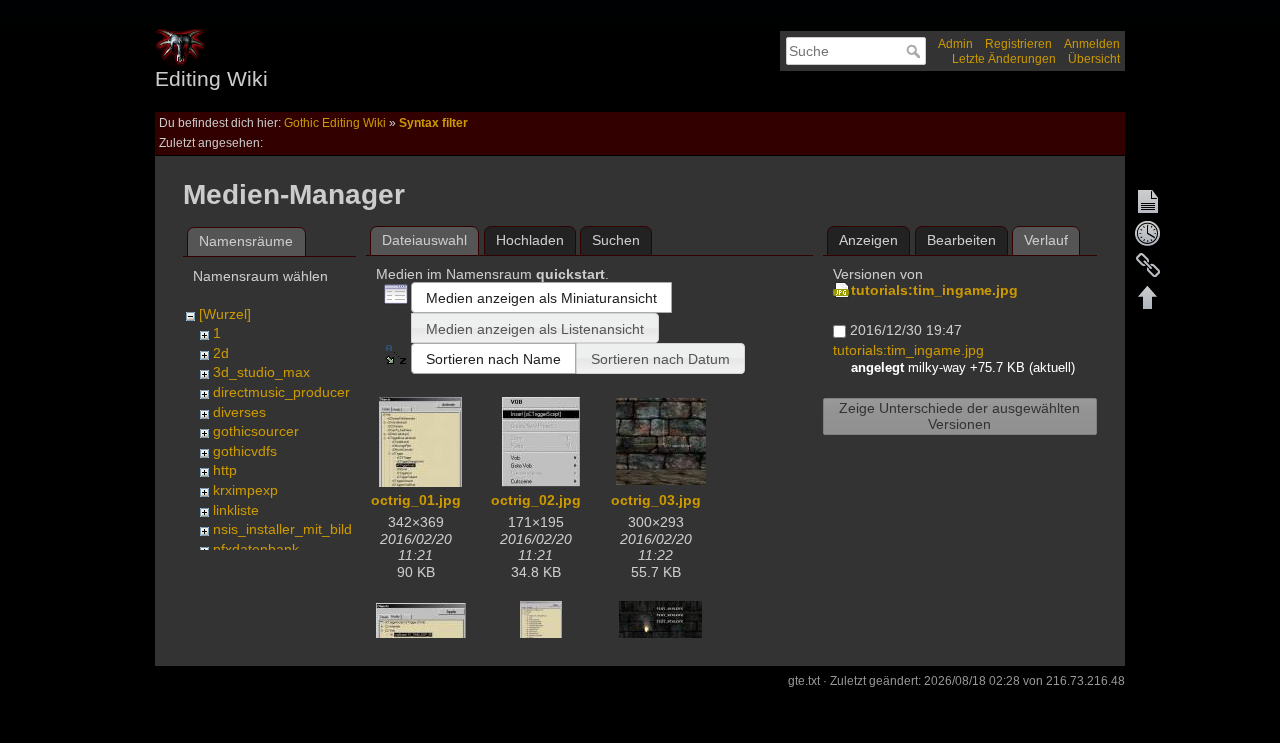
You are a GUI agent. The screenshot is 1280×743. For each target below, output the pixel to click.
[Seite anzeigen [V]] (1148, 201)
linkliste (236, 510)
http (225, 470)
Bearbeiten (961, 240)
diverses (239, 412)
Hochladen (530, 240)
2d (221, 353)
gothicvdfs (245, 451)
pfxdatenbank (256, 549)
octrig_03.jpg (656, 500)
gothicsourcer (256, 431)
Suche (915, 51)
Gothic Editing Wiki (335, 123)
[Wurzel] (225, 314)
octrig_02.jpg (536, 500)
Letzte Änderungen (1004, 59)
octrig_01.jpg (416, 500)
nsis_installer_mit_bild (282, 529)
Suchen (616, 240)
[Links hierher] (1148, 265)
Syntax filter (433, 123)
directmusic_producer (281, 392)
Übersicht (1094, 59)
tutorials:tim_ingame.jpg (934, 290)
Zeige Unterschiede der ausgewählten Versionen (959, 416)
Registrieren (1018, 44)
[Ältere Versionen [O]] (1148, 233)
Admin (955, 44)
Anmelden (1092, 44)
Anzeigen (868, 240)
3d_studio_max (261, 372)
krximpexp (245, 490)
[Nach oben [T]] (1148, 297)
